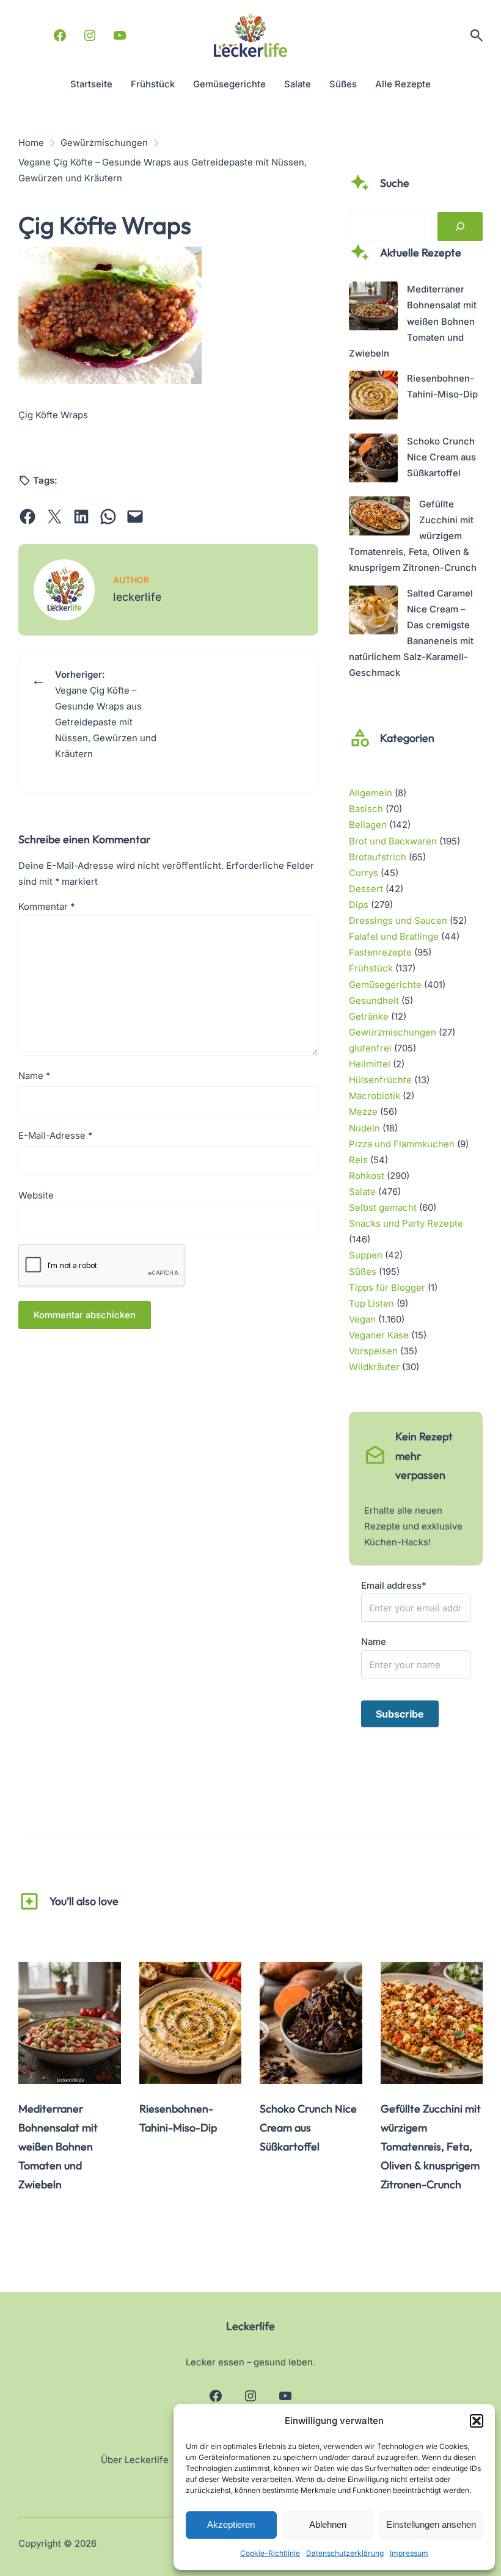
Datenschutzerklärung (345, 2553)
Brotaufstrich (378, 857)
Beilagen (368, 825)
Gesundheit (374, 1001)
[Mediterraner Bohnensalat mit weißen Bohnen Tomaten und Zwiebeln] (373, 308)
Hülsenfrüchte (380, 1080)
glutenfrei (370, 1048)
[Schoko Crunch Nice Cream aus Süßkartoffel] (373, 460)
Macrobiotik (375, 1096)
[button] (477, 2421)
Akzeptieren (231, 2524)
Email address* (394, 1586)
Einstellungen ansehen (431, 2524)
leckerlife (137, 597)
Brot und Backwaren (393, 841)
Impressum (409, 2553)
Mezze (363, 1112)
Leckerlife (250, 2326)
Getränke (369, 1017)
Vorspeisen (373, 1351)
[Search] (460, 227)
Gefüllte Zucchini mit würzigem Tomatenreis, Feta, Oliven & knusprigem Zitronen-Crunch (431, 2147)
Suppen (366, 1255)
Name (34, 1076)
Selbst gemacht (383, 1208)
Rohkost (367, 1176)
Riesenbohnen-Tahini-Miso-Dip (178, 2118)
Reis (358, 1160)
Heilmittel (370, 1064)
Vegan (362, 1319)
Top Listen (371, 1304)
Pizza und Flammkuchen (402, 1144)
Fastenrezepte (380, 952)
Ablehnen (328, 2524)
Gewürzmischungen (393, 1032)
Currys (364, 873)
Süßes (363, 1272)
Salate (362, 1192)
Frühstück (371, 968)
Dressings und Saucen (398, 921)
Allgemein (371, 793)
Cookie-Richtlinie (270, 2553)
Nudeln (364, 1128)
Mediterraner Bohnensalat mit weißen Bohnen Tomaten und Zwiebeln (413, 321)
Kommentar (46, 907)
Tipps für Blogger (387, 1288)
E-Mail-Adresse (55, 1136)
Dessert (366, 889)
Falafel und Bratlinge (394, 937)
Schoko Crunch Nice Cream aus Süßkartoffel (441, 457)
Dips (359, 905)
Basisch (366, 809)
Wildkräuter (374, 1367)
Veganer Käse (379, 1335)
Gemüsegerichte (385, 985)
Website (36, 1195)
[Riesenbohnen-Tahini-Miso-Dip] (373, 397)
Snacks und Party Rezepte (406, 1224)
